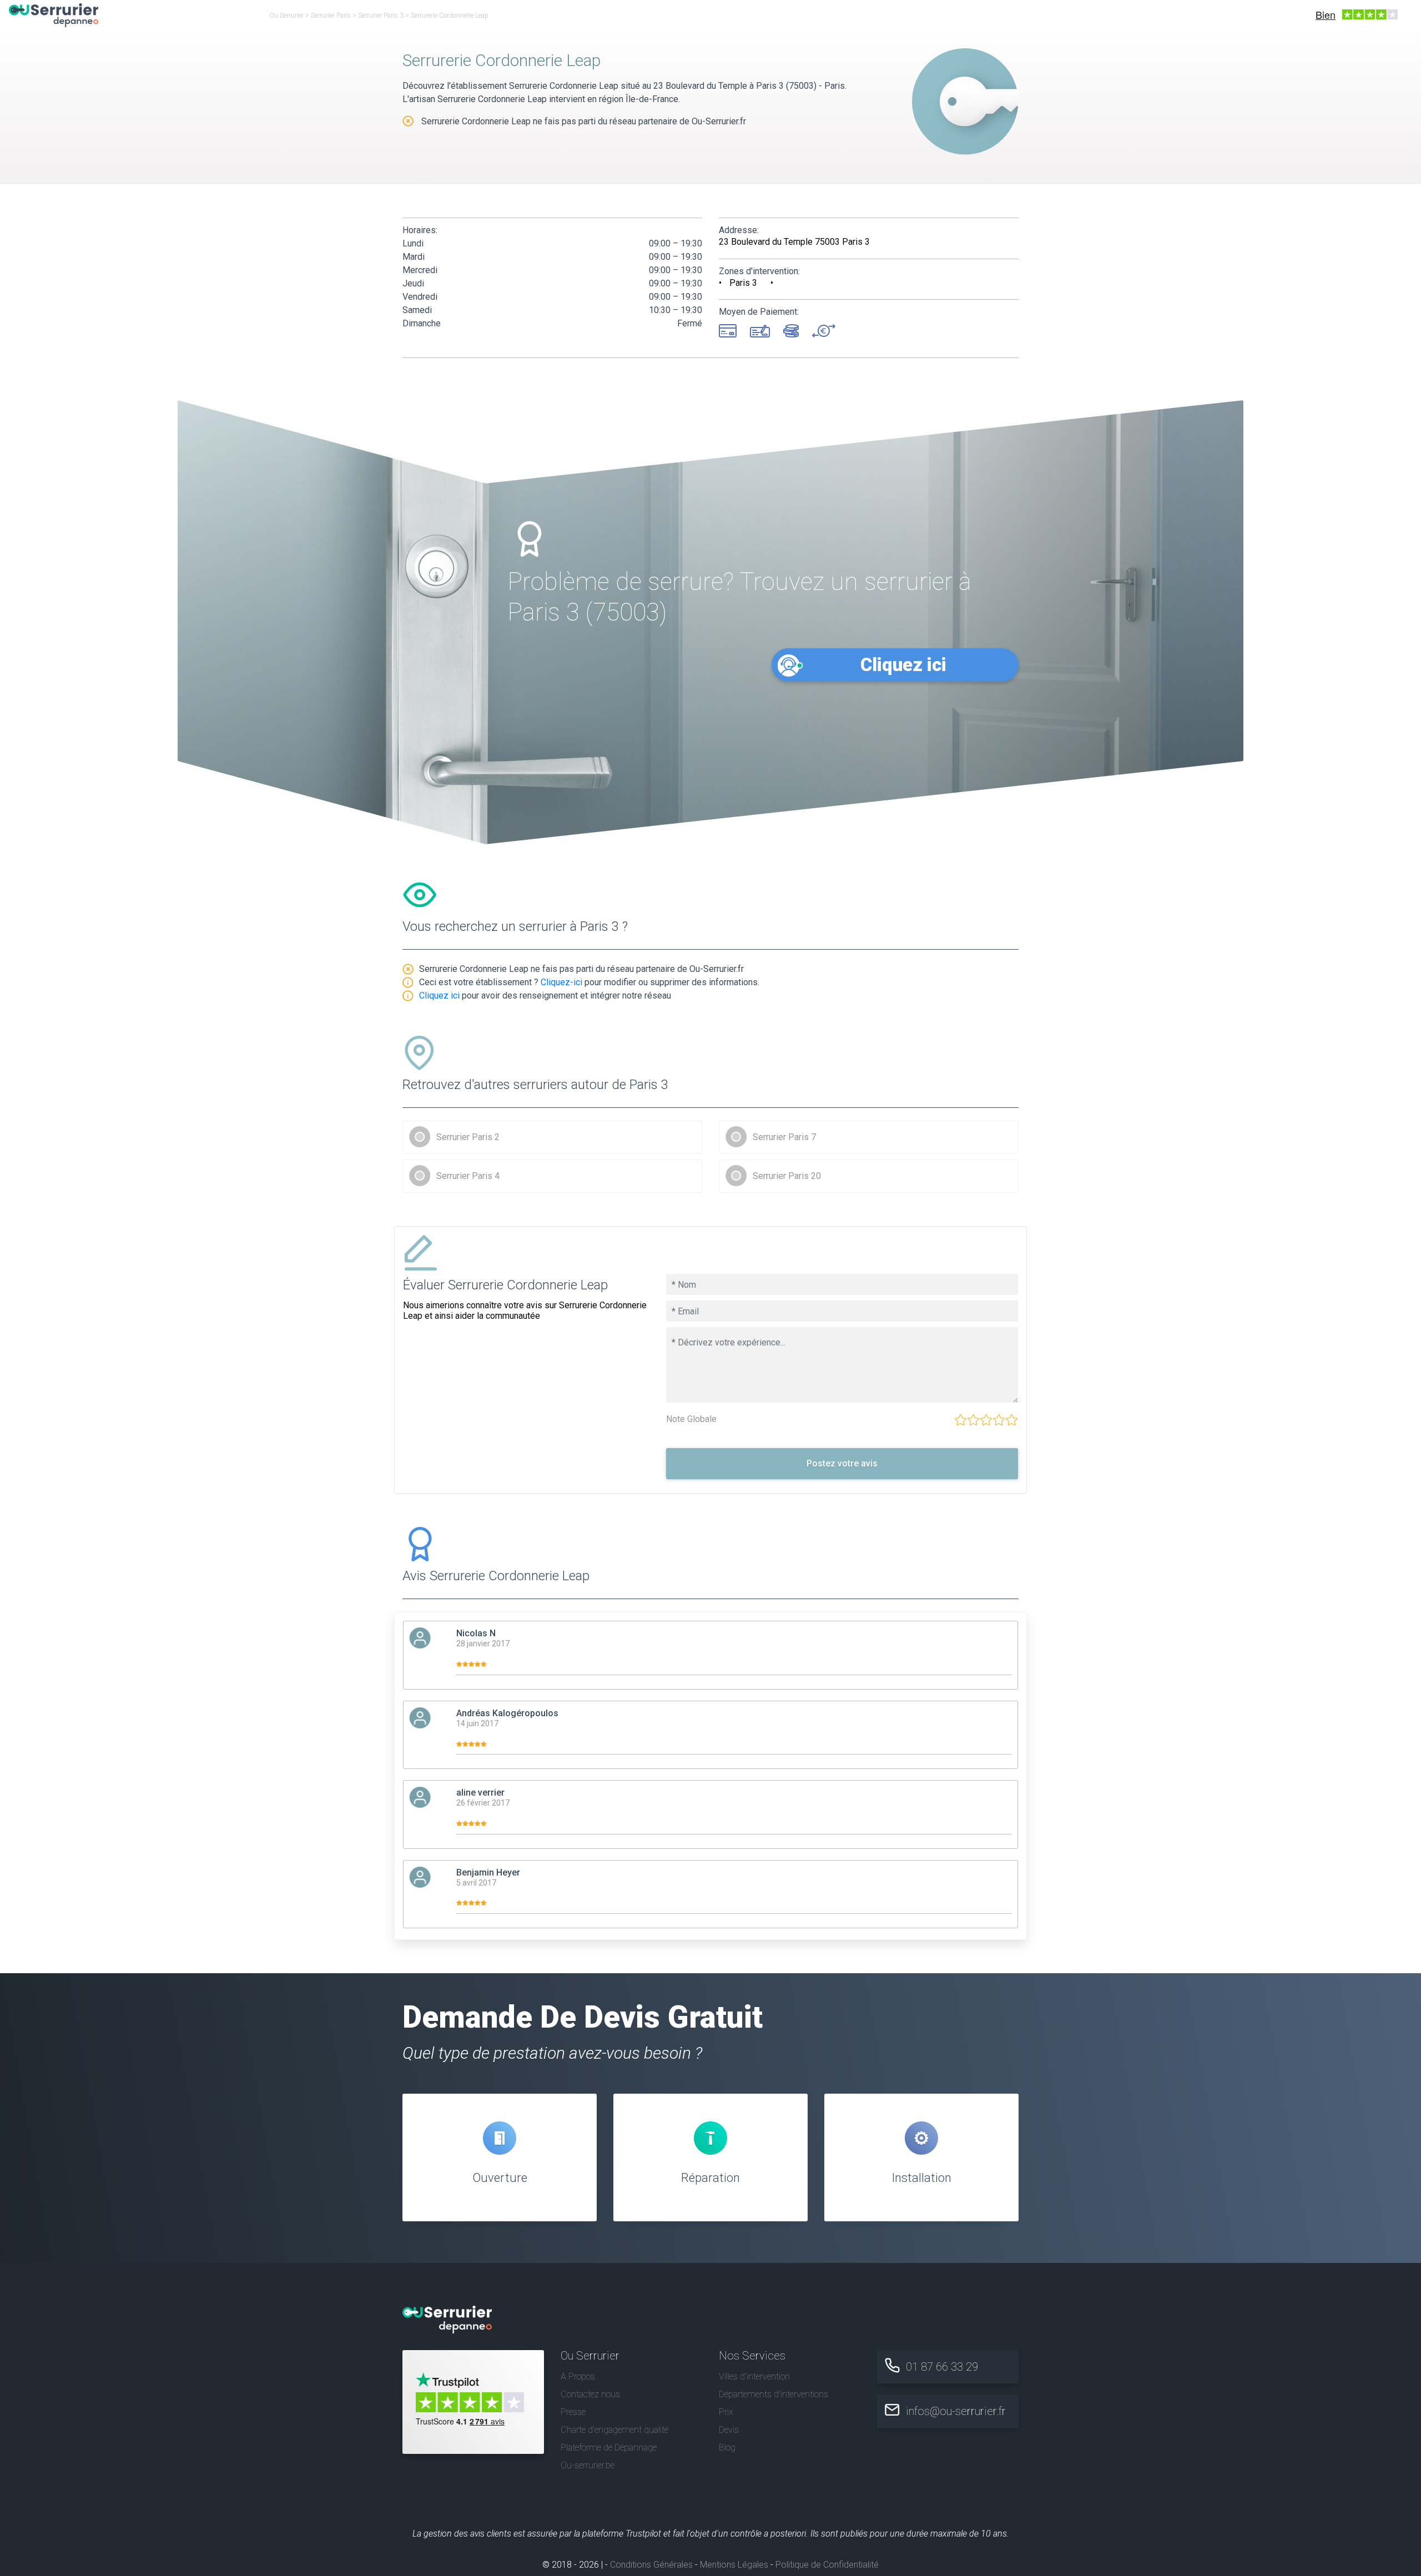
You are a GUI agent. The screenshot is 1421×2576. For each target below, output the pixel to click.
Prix (726, 2412)
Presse (573, 2412)
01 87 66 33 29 (942, 2367)
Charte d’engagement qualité (614, 2430)
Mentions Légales (734, 2565)
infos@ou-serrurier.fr (956, 2411)
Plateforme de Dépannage (609, 2448)
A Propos (578, 2376)
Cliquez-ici (561, 982)
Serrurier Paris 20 (787, 1176)
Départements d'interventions (774, 2394)
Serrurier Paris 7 (784, 1137)
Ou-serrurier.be (588, 2465)
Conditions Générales (651, 2565)
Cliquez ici (903, 665)
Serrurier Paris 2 (468, 1137)
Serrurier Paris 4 (468, 1176)
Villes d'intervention (754, 2376)
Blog (727, 2448)
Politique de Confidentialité (827, 2565)
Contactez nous (590, 2394)
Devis (729, 2430)
